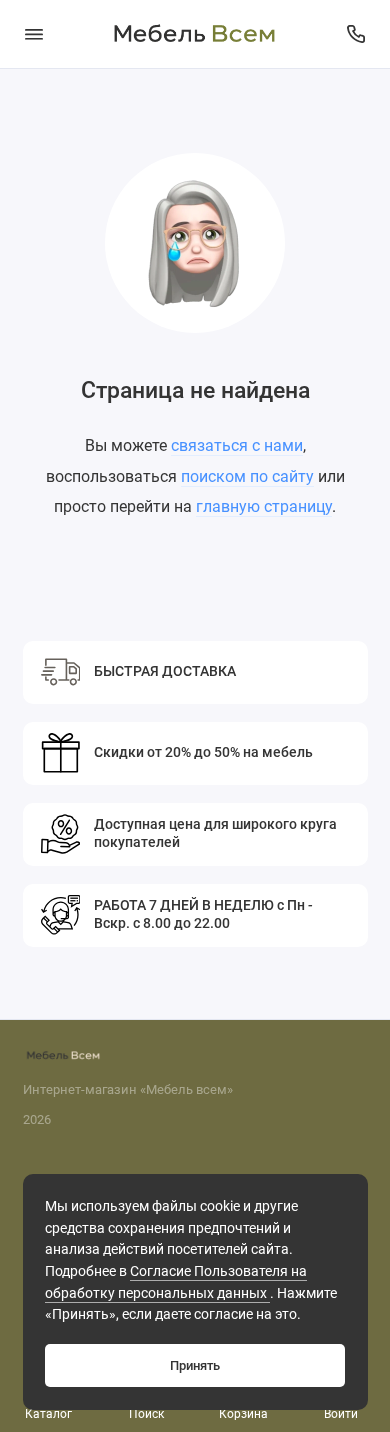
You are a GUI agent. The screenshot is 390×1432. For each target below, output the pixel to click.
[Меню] (34, 34)
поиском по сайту (247, 476)
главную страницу (264, 506)
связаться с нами (237, 445)
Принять (195, 1365)
